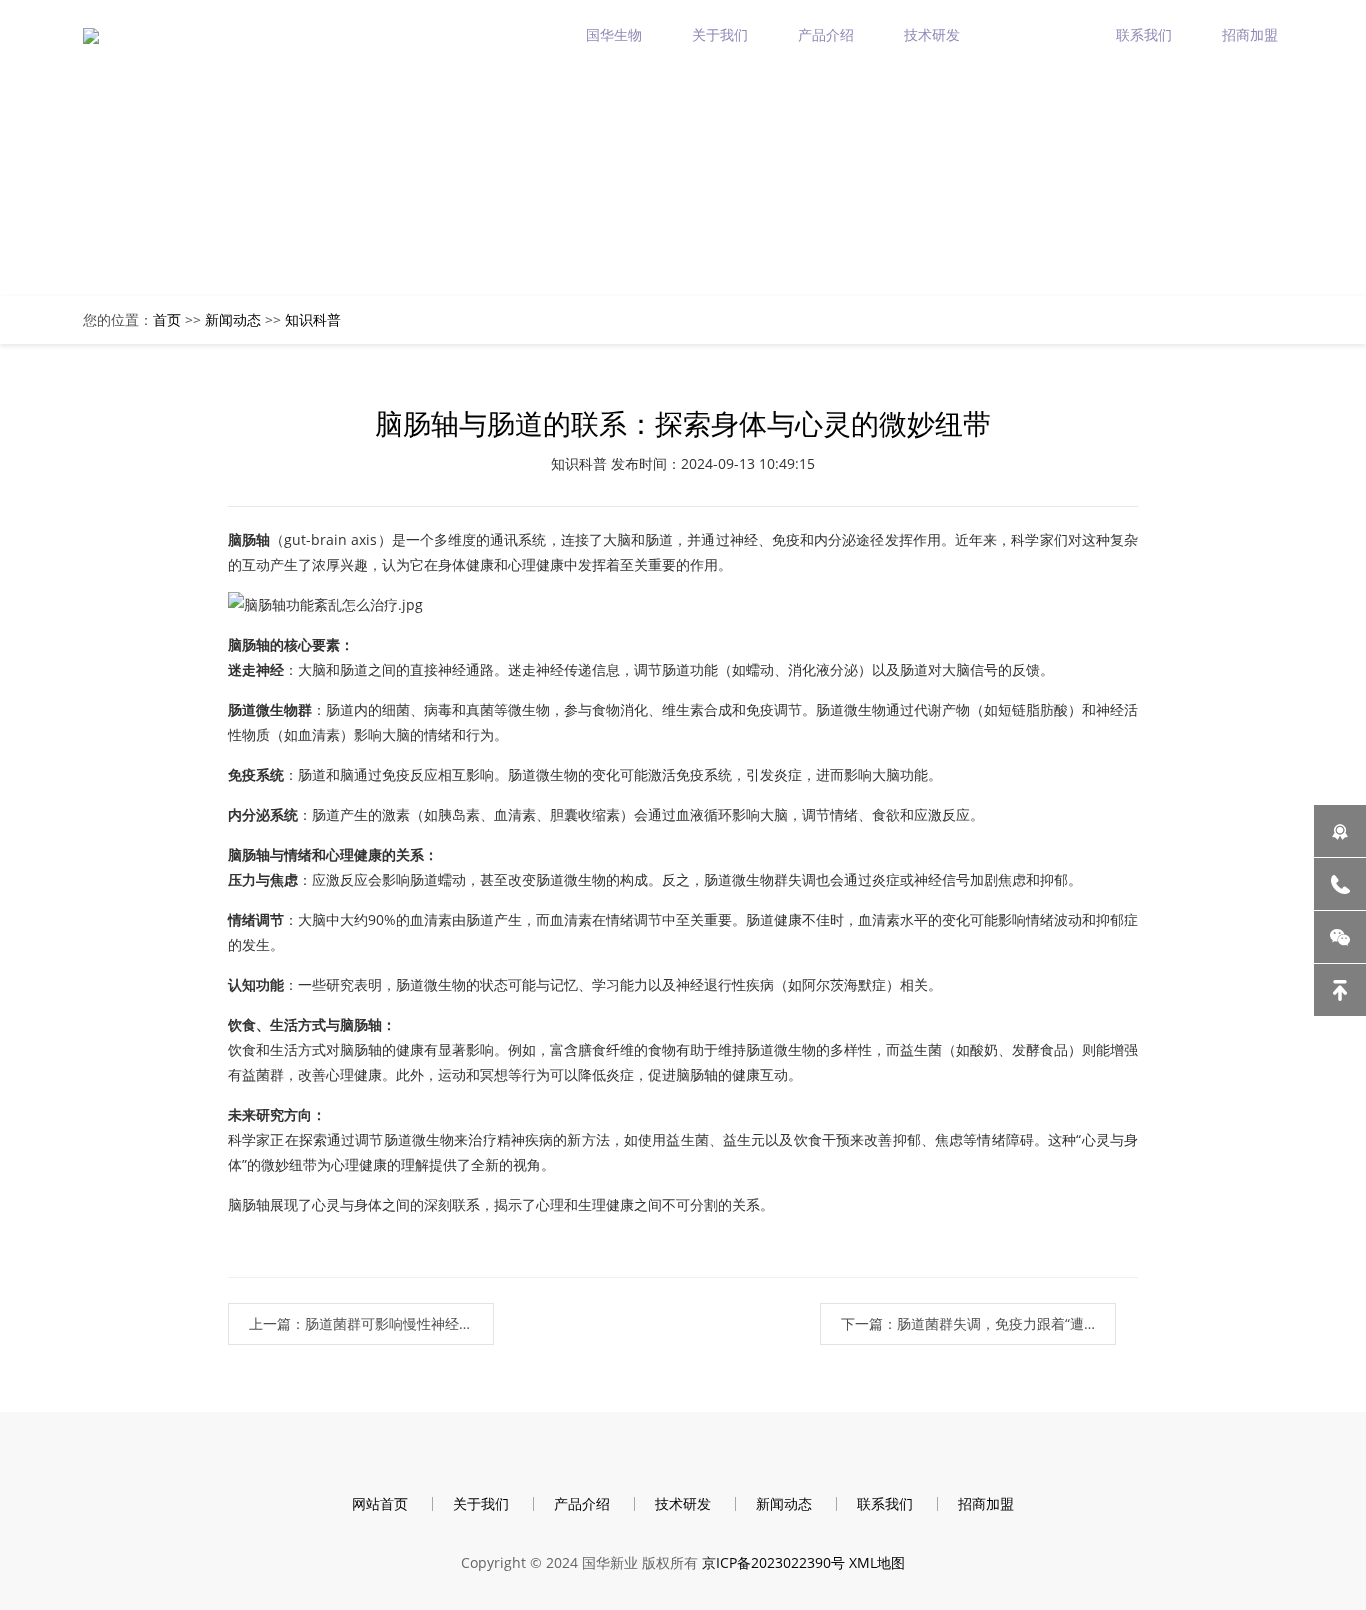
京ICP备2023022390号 (773, 1562)
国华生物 (614, 34)
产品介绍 (826, 34)
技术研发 (932, 34)
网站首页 (380, 1503)
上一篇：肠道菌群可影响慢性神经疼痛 (368, 1323)
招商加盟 (1250, 34)
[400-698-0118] (1340, 884)
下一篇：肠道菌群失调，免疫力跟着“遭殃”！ (978, 1323)
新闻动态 (1038, 34)
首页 (167, 319)
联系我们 (1144, 34)
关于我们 (720, 34)
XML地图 (877, 1562)
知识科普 (313, 319)
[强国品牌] (1340, 831)
